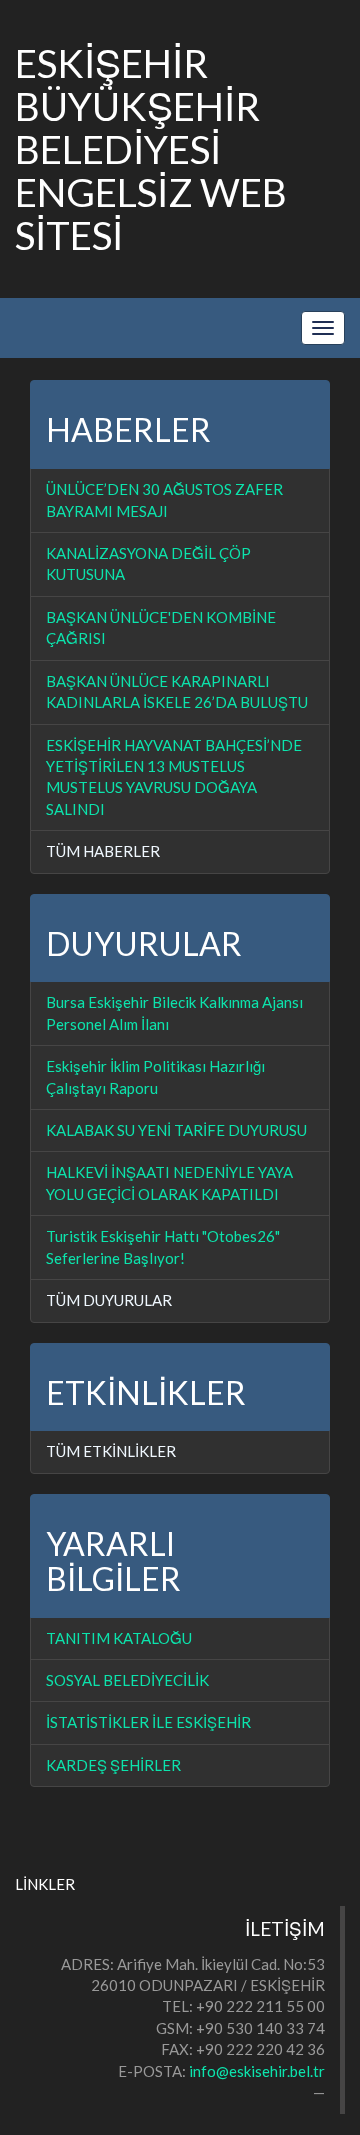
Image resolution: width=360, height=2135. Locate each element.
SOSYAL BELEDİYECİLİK (127, 1680)
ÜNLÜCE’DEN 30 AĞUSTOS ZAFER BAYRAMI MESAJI (164, 499)
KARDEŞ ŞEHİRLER (113, 1765)
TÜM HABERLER (103, 851)
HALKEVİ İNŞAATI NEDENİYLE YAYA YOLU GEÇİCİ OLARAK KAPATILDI (169, 1182)
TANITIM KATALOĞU (119, 1638)
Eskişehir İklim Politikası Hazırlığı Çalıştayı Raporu (155, 1076)
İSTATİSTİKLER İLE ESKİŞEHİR (148, 1722)
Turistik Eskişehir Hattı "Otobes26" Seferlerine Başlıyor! (163, 1246)
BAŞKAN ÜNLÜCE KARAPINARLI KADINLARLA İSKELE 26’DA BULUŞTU (177, 691)
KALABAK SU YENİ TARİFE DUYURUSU (176, 1130)
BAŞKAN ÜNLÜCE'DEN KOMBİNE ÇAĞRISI (161, 627)
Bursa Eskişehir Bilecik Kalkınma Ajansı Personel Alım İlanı (174, 1012)
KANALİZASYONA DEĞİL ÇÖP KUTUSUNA (148, 563)
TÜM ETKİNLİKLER (111, 1451)
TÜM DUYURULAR (109, 1300)
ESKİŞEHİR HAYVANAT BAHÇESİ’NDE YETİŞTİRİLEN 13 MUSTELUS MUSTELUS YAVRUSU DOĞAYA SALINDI (174, 777)
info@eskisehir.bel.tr (257, 2071)
